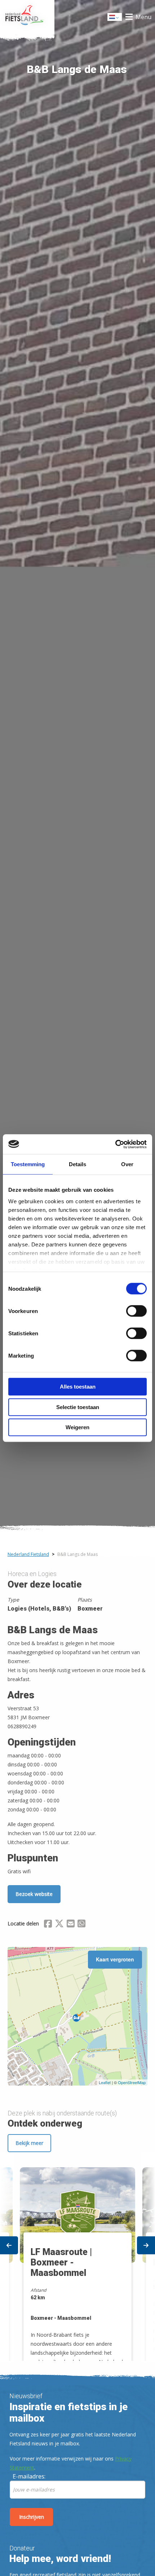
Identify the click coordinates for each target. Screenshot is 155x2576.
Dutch (115, 19)
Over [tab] (127, 1164)
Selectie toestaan (78, 1407)
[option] (77, 2257)
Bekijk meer (29, 2143)
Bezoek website (34, 1894)
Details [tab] (77, 1164)
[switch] (136, 1314)
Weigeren (77, 1427)
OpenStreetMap (132, 2082)
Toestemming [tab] (28, 1164)
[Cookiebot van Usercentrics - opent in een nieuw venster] (115, 1144)
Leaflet (105, 2082)
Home (27, 17)
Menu (143, 17)
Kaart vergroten (115, 1959)
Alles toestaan (78, 1387)
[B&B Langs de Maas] (78, 2016)
